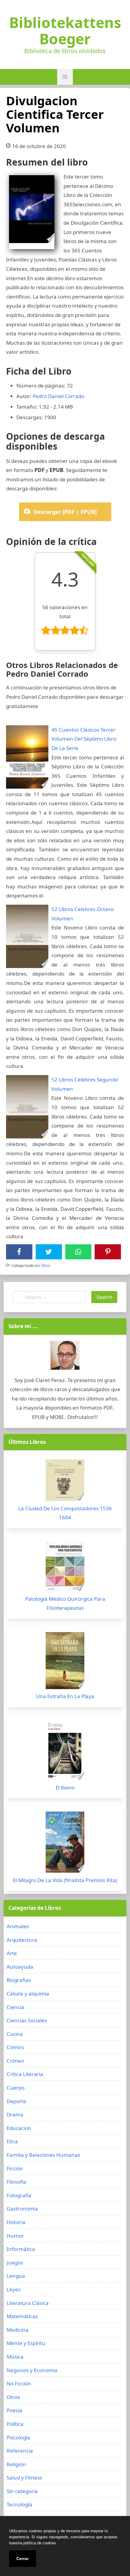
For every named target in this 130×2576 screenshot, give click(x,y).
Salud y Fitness (24, 2478)
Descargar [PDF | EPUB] (65, 512)
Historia (16, 2222)
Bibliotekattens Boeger (65, 31)
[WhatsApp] (78, 1252)
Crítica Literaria (25, 2074)
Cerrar (23, 2559)
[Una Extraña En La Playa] (65, 1662)
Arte (12, 1953)
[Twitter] (49, 1252)
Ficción (15, 2168)
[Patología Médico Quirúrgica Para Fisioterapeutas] (65, 1568)
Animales (18, 1926)
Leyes (14, 2289)
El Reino (65, 1788)
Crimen (16, 2061)
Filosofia (16, 2182)
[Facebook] (19, 1252)
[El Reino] (65, 1752)
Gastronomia (22, 2209)
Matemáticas (22, 2316)
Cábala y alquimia (28, 1994)
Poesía (15, 2410)
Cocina (15, 2034)
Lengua (16, 2276)
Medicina (18, 2330)
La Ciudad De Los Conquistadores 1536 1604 (65, 1513)
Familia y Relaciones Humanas (43, 2155)
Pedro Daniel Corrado (58, 396)
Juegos (15, 2263)
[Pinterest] (108, 1252)
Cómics (15, 2047)
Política (15, 2424)
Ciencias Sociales (27, 2020)
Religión (16, 2464)
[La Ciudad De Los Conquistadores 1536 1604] (65, 1482)
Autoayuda (20, 1967)
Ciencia (15, 2007)
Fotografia (19, 2195)
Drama (15, 2114)
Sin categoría (22, 2491)
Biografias (19, 1980)
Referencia (20, 2451)
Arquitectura (22, 1940)
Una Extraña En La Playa (65, 1696)
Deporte (16, 2101)
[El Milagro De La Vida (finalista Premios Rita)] (65, 1844)
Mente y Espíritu (26, 2343)
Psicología (18, 2437)
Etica (12, 2141)
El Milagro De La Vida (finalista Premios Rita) (65, 1880)
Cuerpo (16, 2088)
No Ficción (19, 2383)
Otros (46, 1266)
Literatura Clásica (28, 2303)
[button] (65, 77)
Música (15, 2357)
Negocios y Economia (32, 2370)
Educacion (19, 2128)
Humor (15, 2236)
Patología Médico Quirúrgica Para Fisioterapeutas (65, 1603)
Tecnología (19, 2504)
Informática (21, 2249)
